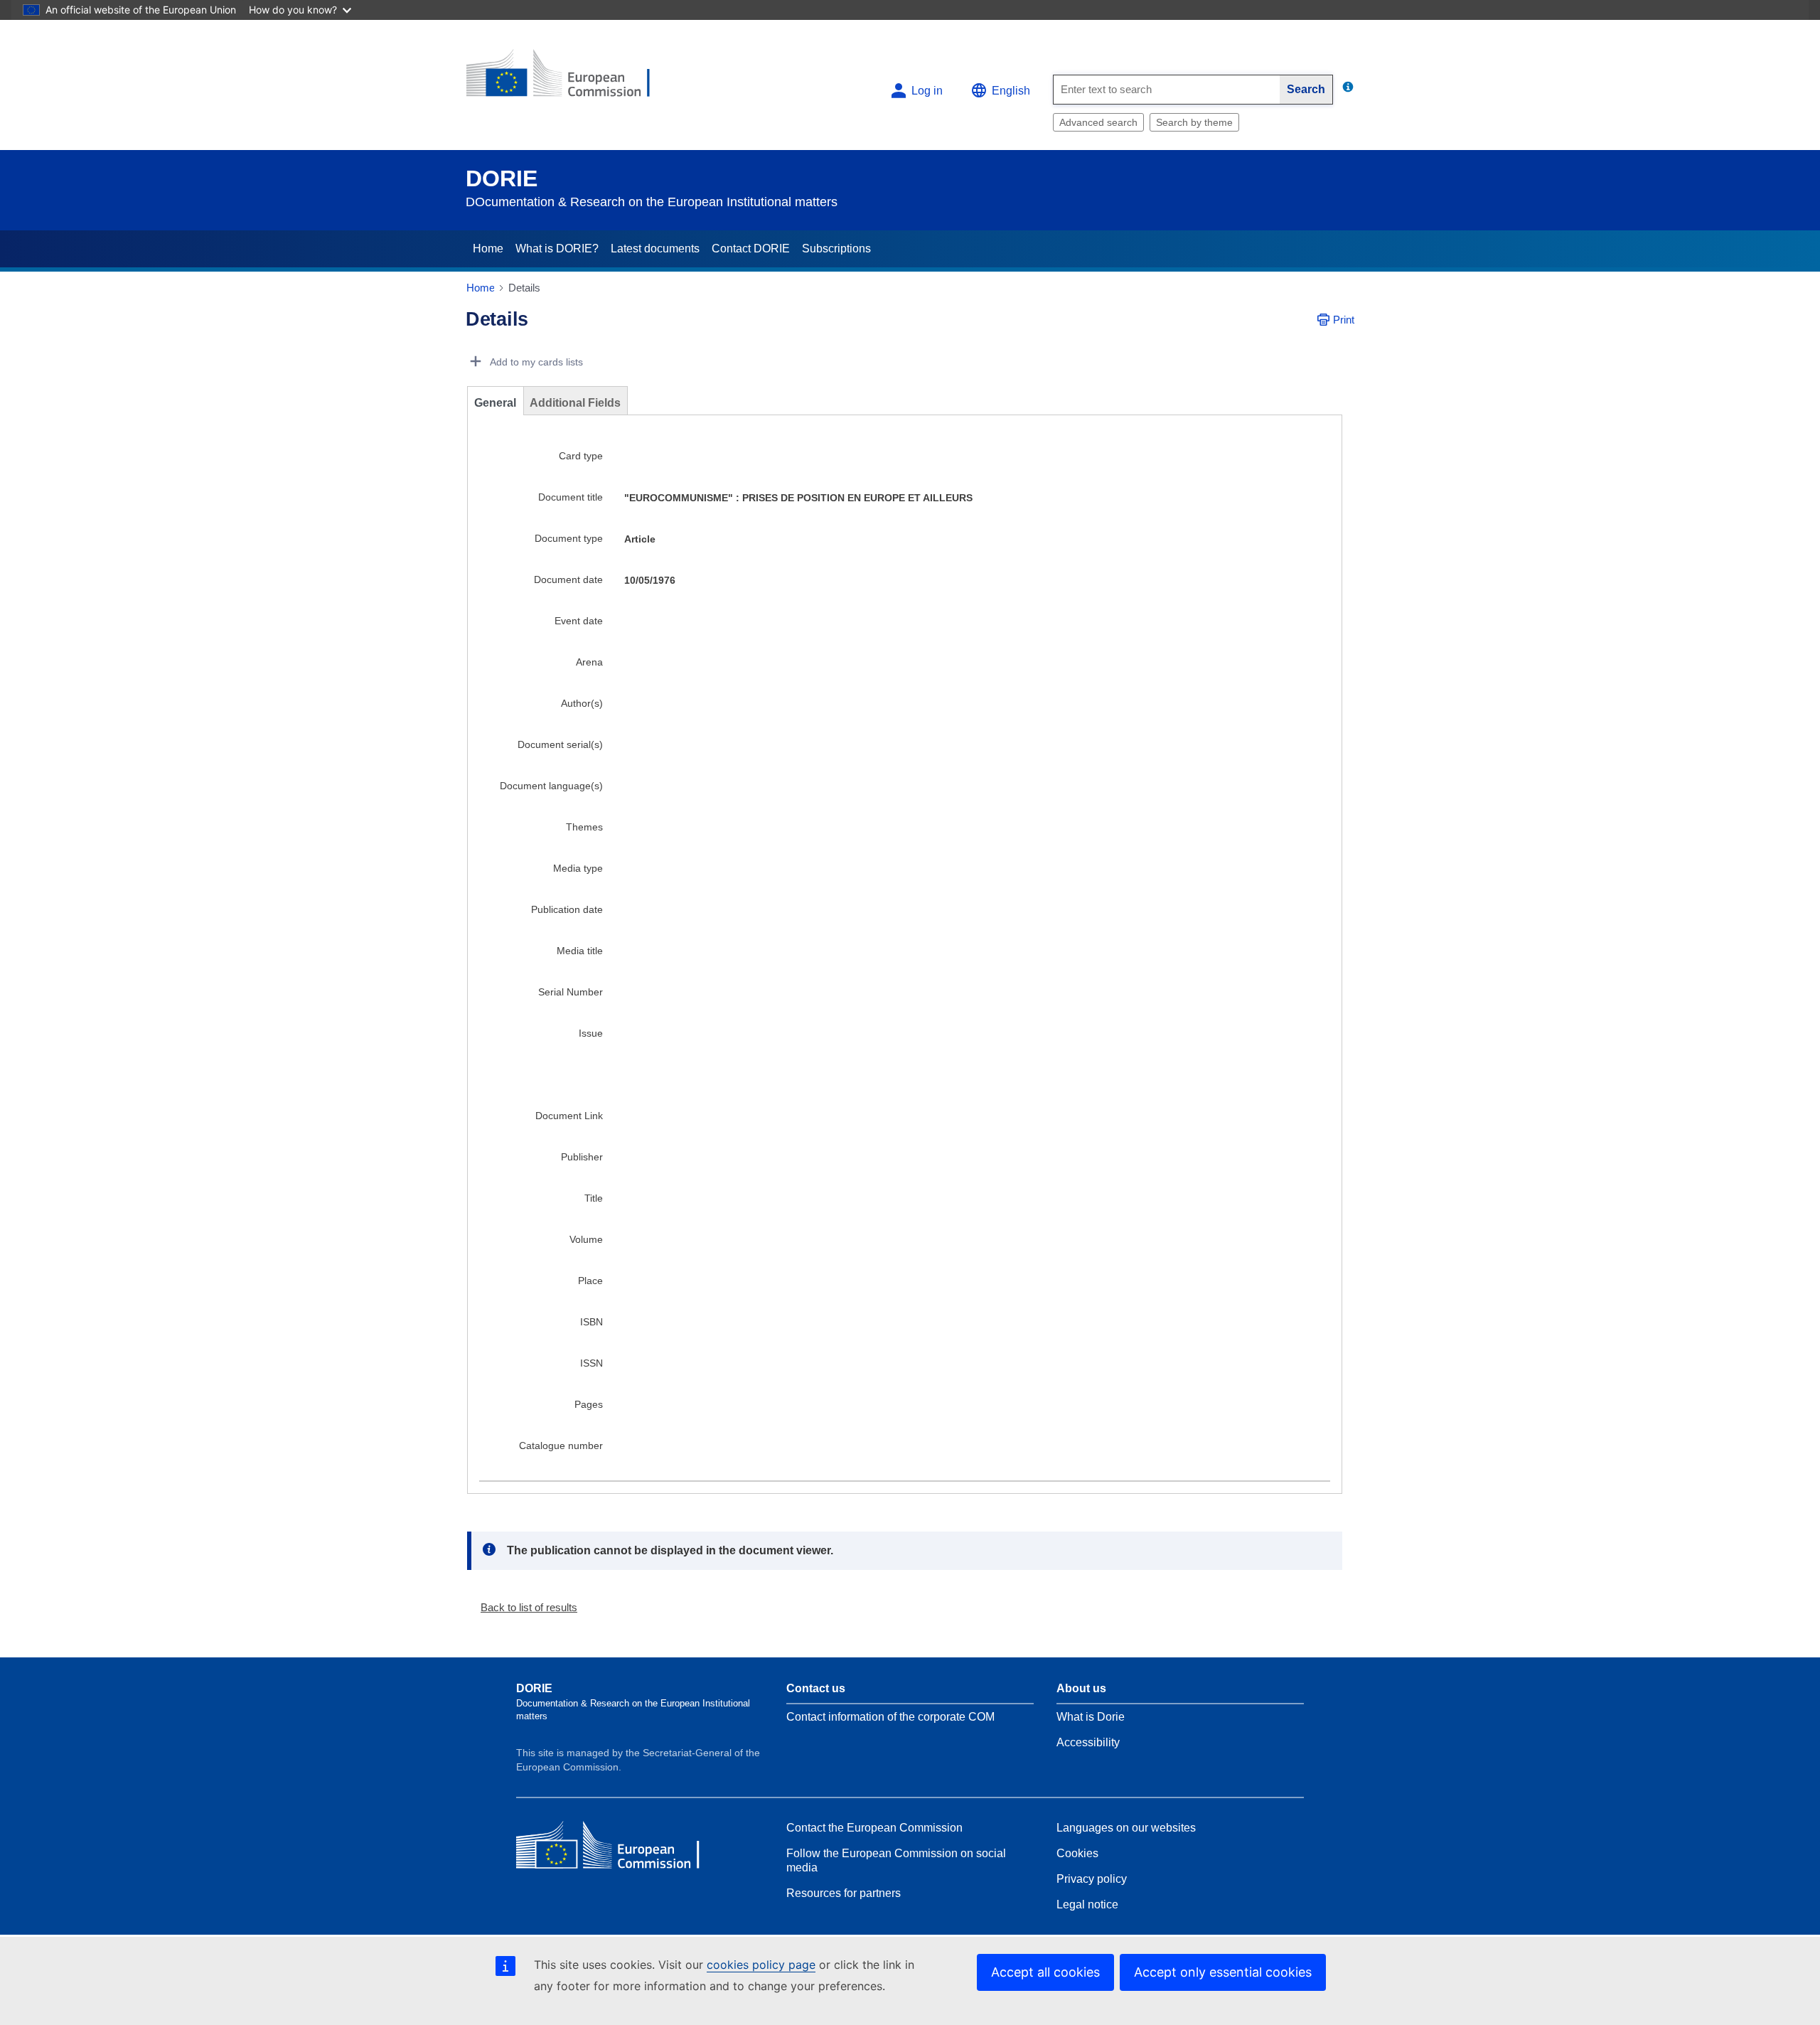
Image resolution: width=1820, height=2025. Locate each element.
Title (594, 1198)
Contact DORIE (751, 249)
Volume (586, 1239)
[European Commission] (569, 79)
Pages (589, 1404)
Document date (568, 579)
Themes (584, 827)
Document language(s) (551, 786)
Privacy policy (1092, 1879)
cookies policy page (761, 1965)
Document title (571, 497)
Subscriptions (836, 249)
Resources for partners (844, 1893)
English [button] (1011, 91)
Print (1344, 320)
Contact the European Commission (874, 1828)
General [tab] (495, 403)
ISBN (591, 1322)
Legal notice (1087, 1904)
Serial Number (571, 992)
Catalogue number (561, 1446)
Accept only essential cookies (1223, 1972)
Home (488, 249)
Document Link (569, 1116)
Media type (578, 868)
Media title (580, 951)
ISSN (591, 1363)
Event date (579, 621)
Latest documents (655, 249)
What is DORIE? (557, 249)
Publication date (567, 909)
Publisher (582, 1157)
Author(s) (582, 703)
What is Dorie (1091, 1717)
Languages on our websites (1126, 1828)
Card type (581, 456)
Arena (589, 662)
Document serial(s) (560, 744)
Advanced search (1098, 122)
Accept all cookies (1045, 1972)
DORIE (502, 178)
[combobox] (1167, 90)
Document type (569, 538)
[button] (523, 1607)
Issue (591, 1033)
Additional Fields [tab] (575, 403)
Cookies (1077, 1853)
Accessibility (1088, 1742)
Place (590, 1281)
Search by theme (1194, 122)
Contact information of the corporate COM (890, 1717)
